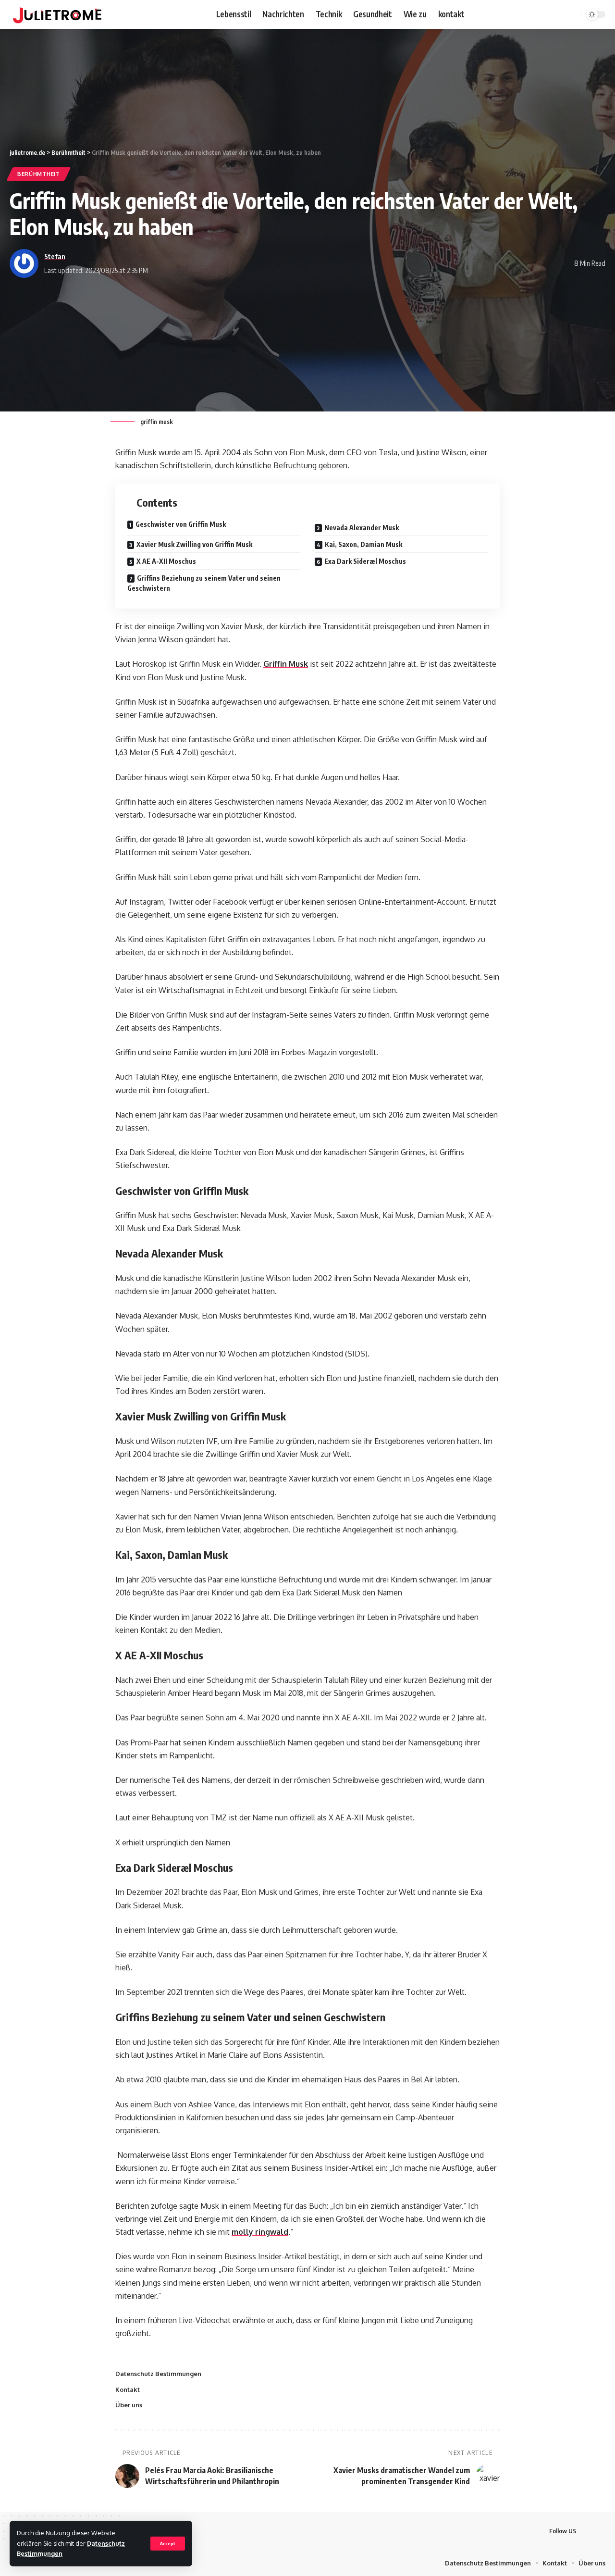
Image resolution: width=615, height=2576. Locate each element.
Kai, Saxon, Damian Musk (363, 544)
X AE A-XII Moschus (166, 561)
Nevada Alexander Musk (362, 528)
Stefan (55, 256)
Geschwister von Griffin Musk (181, 524)
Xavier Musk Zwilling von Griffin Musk (194, 544)
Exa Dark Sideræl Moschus (365, 561)
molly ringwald (260, 2232)
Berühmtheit (39, 174)
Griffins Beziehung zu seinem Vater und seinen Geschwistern (204, 583)
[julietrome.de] (57, 14)
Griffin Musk (286, 664)
